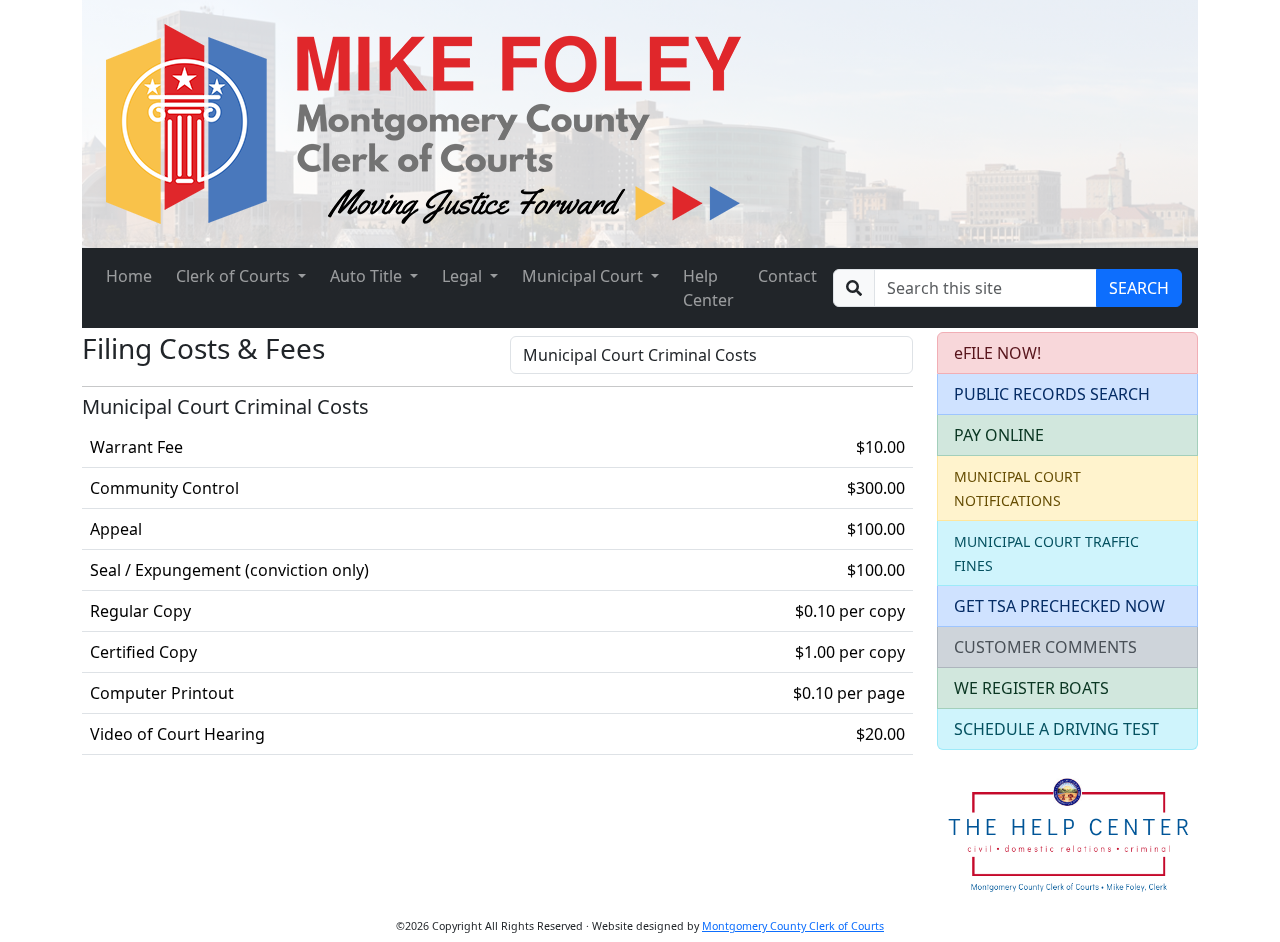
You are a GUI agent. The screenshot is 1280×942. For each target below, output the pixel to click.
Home (129, 276)
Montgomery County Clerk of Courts (793, 926)
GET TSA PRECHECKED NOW (1059, 606)
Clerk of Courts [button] (235, 276)
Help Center (708, 288)
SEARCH (1139, 288)
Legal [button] (464, 276)
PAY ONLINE (999, 435)
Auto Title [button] (368, 276)
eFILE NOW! (997, 353)
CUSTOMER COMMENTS (1045, 647)
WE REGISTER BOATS (1031, 688)
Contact (787, 276)
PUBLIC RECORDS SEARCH (1052, 394)
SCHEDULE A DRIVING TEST (1056, 729)
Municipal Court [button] (584, 276)
